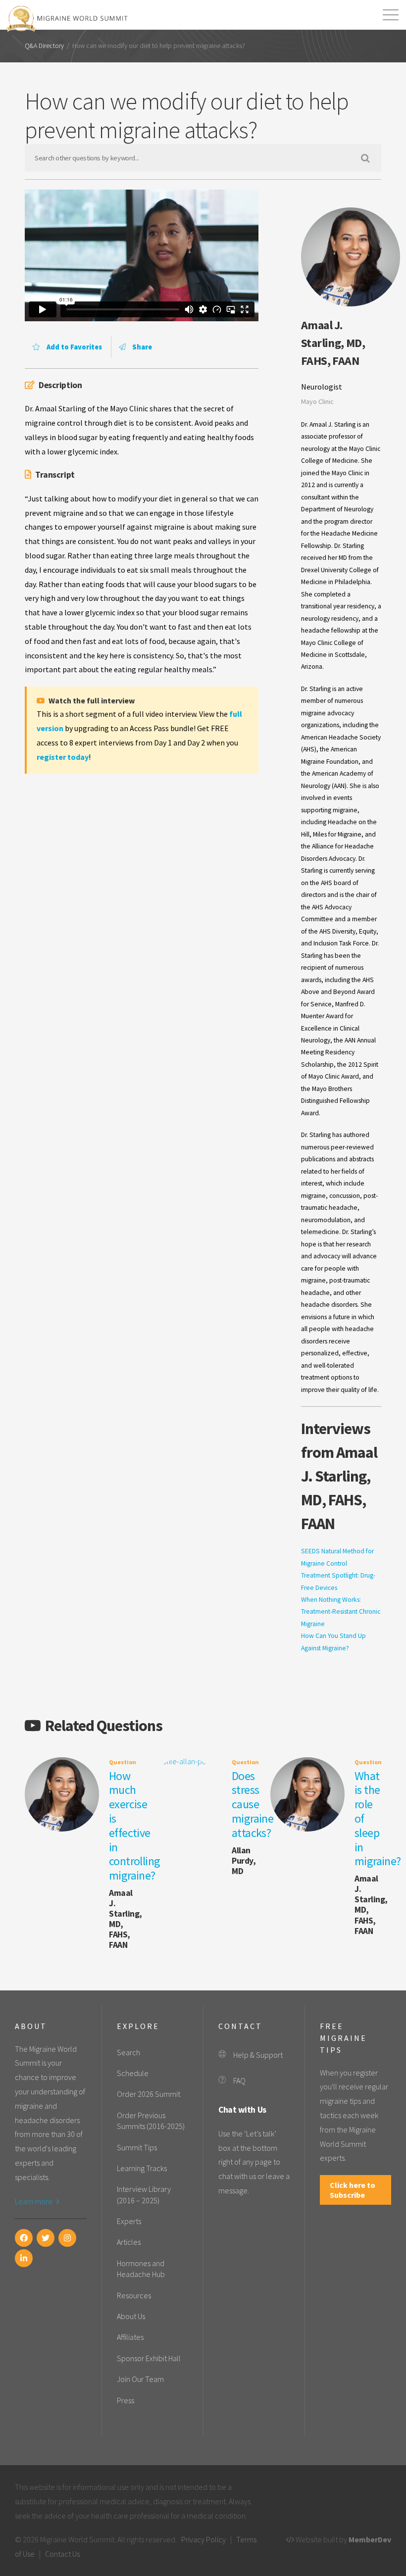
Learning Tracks (142, 2168)
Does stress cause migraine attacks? (253, 1804)
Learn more (34, 2201)
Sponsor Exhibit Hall (149, 2358)
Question (123, 1762)
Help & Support (258, 2055)
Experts (129, 2221)
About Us (131, 2316)
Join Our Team (140, 2379)
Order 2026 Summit (149, 2094)
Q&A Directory (44, 46)
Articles (129, 2242)
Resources (134, 2295)
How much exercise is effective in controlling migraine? (134, 1826)
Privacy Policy (203, 2539)
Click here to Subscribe (353, 2190)
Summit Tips (137, 2147)
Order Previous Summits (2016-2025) (151, 2121)
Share (141, 347)
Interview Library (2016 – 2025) (144, 2194)
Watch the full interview (91, 700)
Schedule (133, 2073)
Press (126, 2400)
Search (128, 2052)
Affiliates (130, 2337)
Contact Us (62, 2554)
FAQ (239, 2081)
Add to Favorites (74, 347)
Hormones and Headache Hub (141, 2269)
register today (63, 757)
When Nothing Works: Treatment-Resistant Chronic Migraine (341, 1612)
